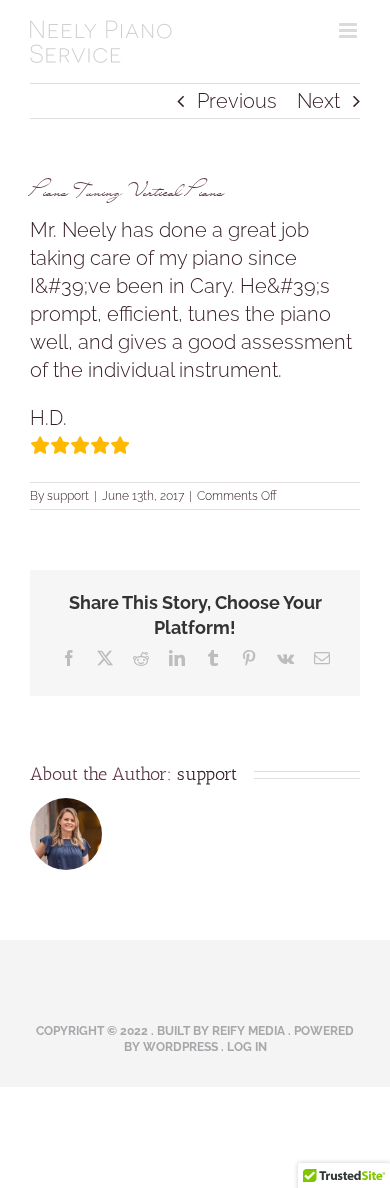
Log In (247, 1047)
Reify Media (248, 1031)
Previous (237, 101)
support (68, 496)
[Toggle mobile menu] (349, 30)
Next (318, 101)
